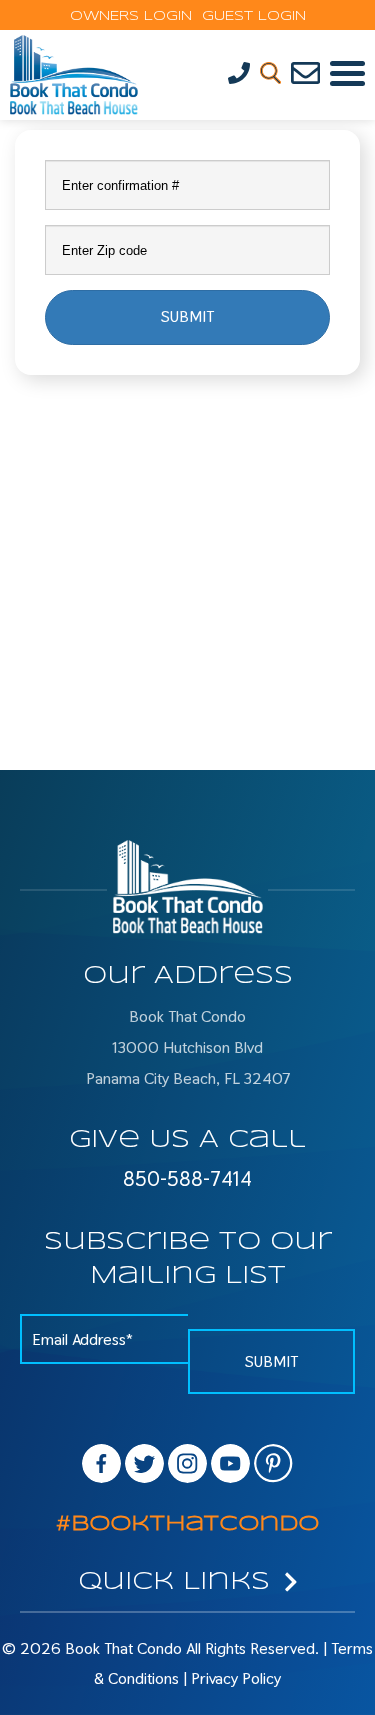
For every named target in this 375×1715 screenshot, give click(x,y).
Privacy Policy (236, 1678)
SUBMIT (271, 1361)
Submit (187, 316)
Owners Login (131, 16)
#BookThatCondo (187, 1524)
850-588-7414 (187, 1179)
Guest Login (249, 16)
